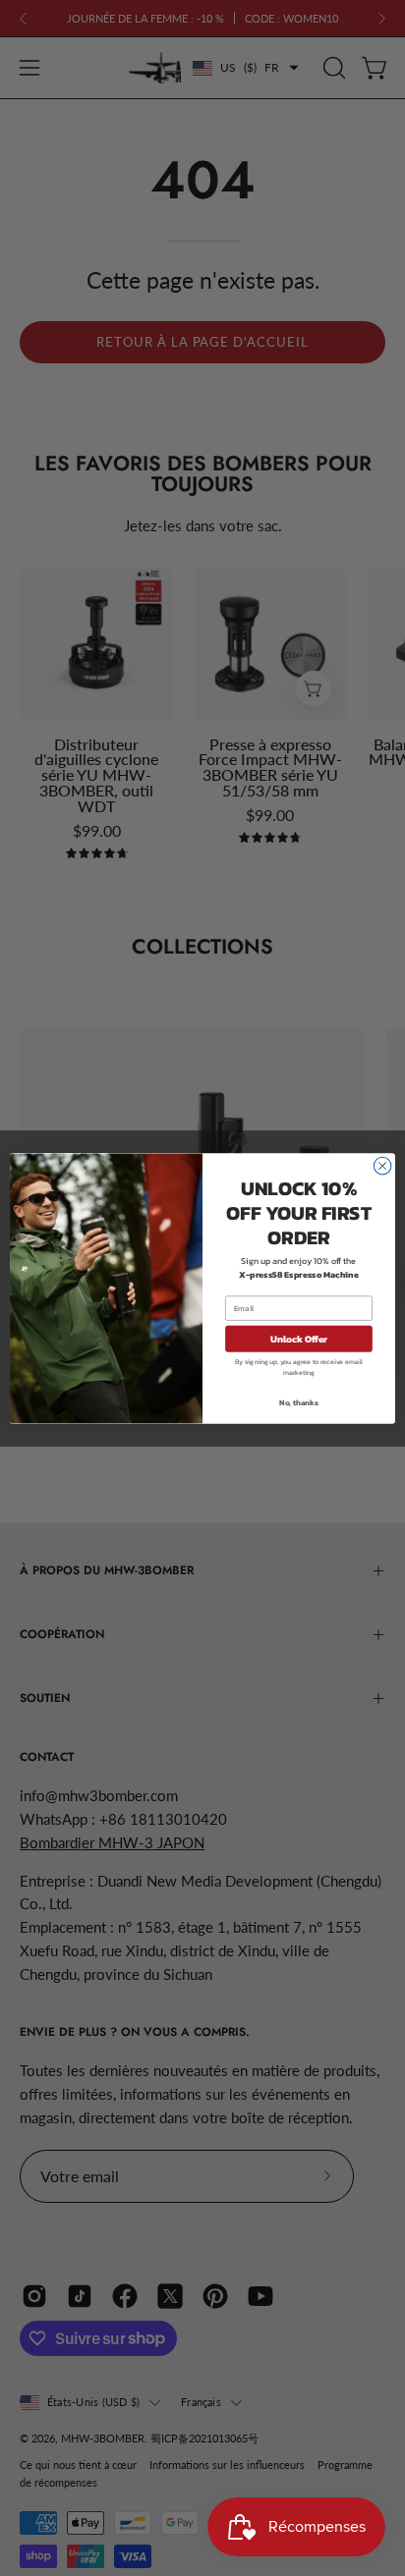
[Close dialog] (382, 1166)
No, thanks (299, 1401)
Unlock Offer (299, 1338)
